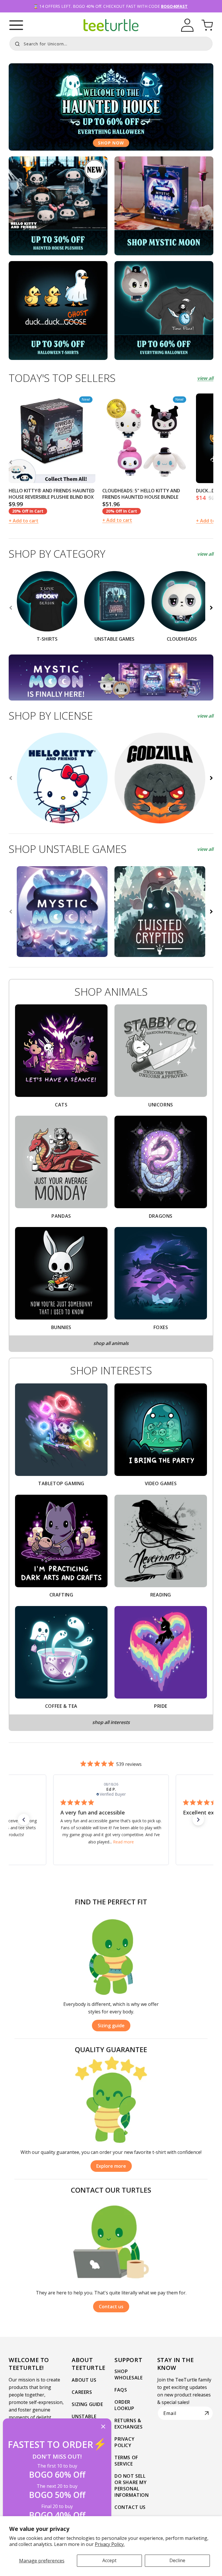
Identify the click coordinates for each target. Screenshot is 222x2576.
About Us (84, 2380)
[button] (16, 25)
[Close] (103, 2427)
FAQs (121, 2390)
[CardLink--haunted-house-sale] (164, 311)
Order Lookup (124, 2405)
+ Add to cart (24, 521)
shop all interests (111, 1722)
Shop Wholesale (128, 2374)
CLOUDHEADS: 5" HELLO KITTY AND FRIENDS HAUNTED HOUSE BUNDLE (141, 494)
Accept (109, 2560)
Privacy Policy (124, 2442)
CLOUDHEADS (182, 639)
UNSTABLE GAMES (114, 639)
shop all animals (111, 1343)
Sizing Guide (87, 2404)
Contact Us (130, 2507)
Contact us (111, 2307)
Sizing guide (111, 2026)
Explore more (111, 2166)
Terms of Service (126, 2461)
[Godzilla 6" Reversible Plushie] (160, 778)
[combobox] (111, 44)
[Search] (16, 43)
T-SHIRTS (47, 639)
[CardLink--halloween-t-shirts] (58, 311)
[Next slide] (211, 462)
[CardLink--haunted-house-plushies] (58, 206)
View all (205, 378)
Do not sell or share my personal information (132, 2486)
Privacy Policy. (110, 2544)
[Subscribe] (207, 2413)
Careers (82, 2392)
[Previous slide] (11, 462)
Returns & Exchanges (128, 2424)
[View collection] (111, 107)
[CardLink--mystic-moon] (164, 206)
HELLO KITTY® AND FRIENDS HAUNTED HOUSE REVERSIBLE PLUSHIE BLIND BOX (52, 494)
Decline (177, 2560)
